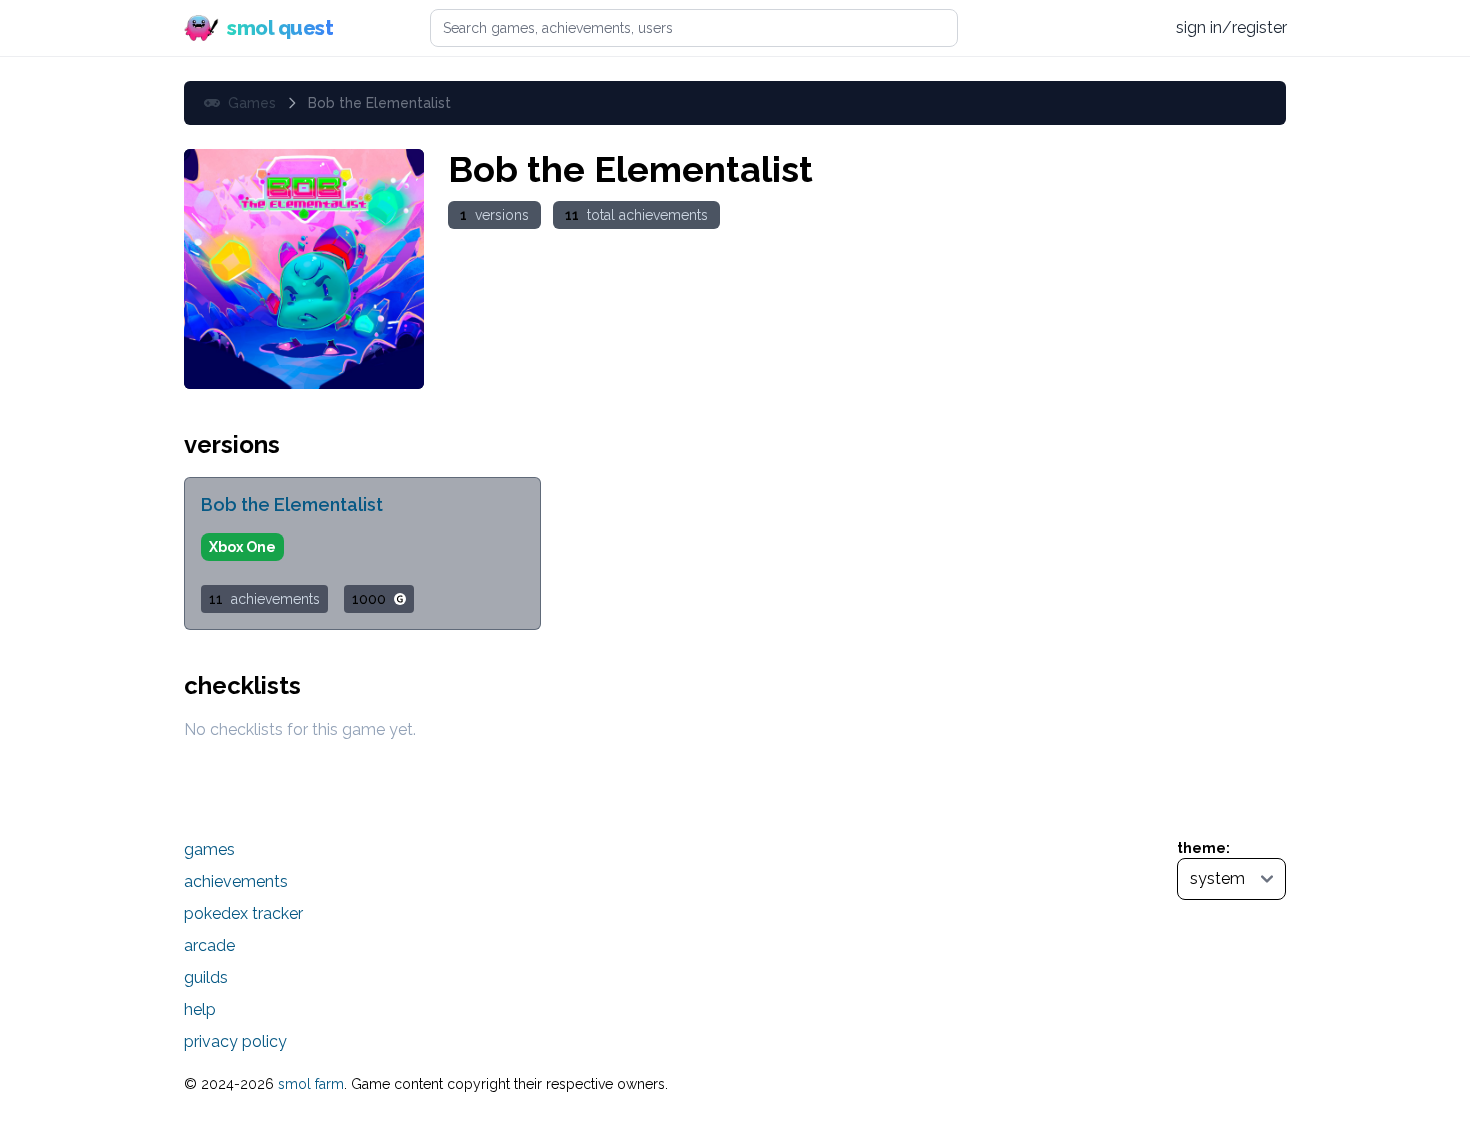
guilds (206, 977)
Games (252, 103)
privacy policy (235, 1041)
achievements (236, 881)
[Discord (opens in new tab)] (1140, 28)
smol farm (311, 1084)
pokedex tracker (243, 913)
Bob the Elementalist (292, 504)
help (200, 1009)
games (209, 849)
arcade (209, 945)
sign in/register (1231, 27)
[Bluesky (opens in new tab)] (1101, 27)
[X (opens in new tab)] (1064, 28)
